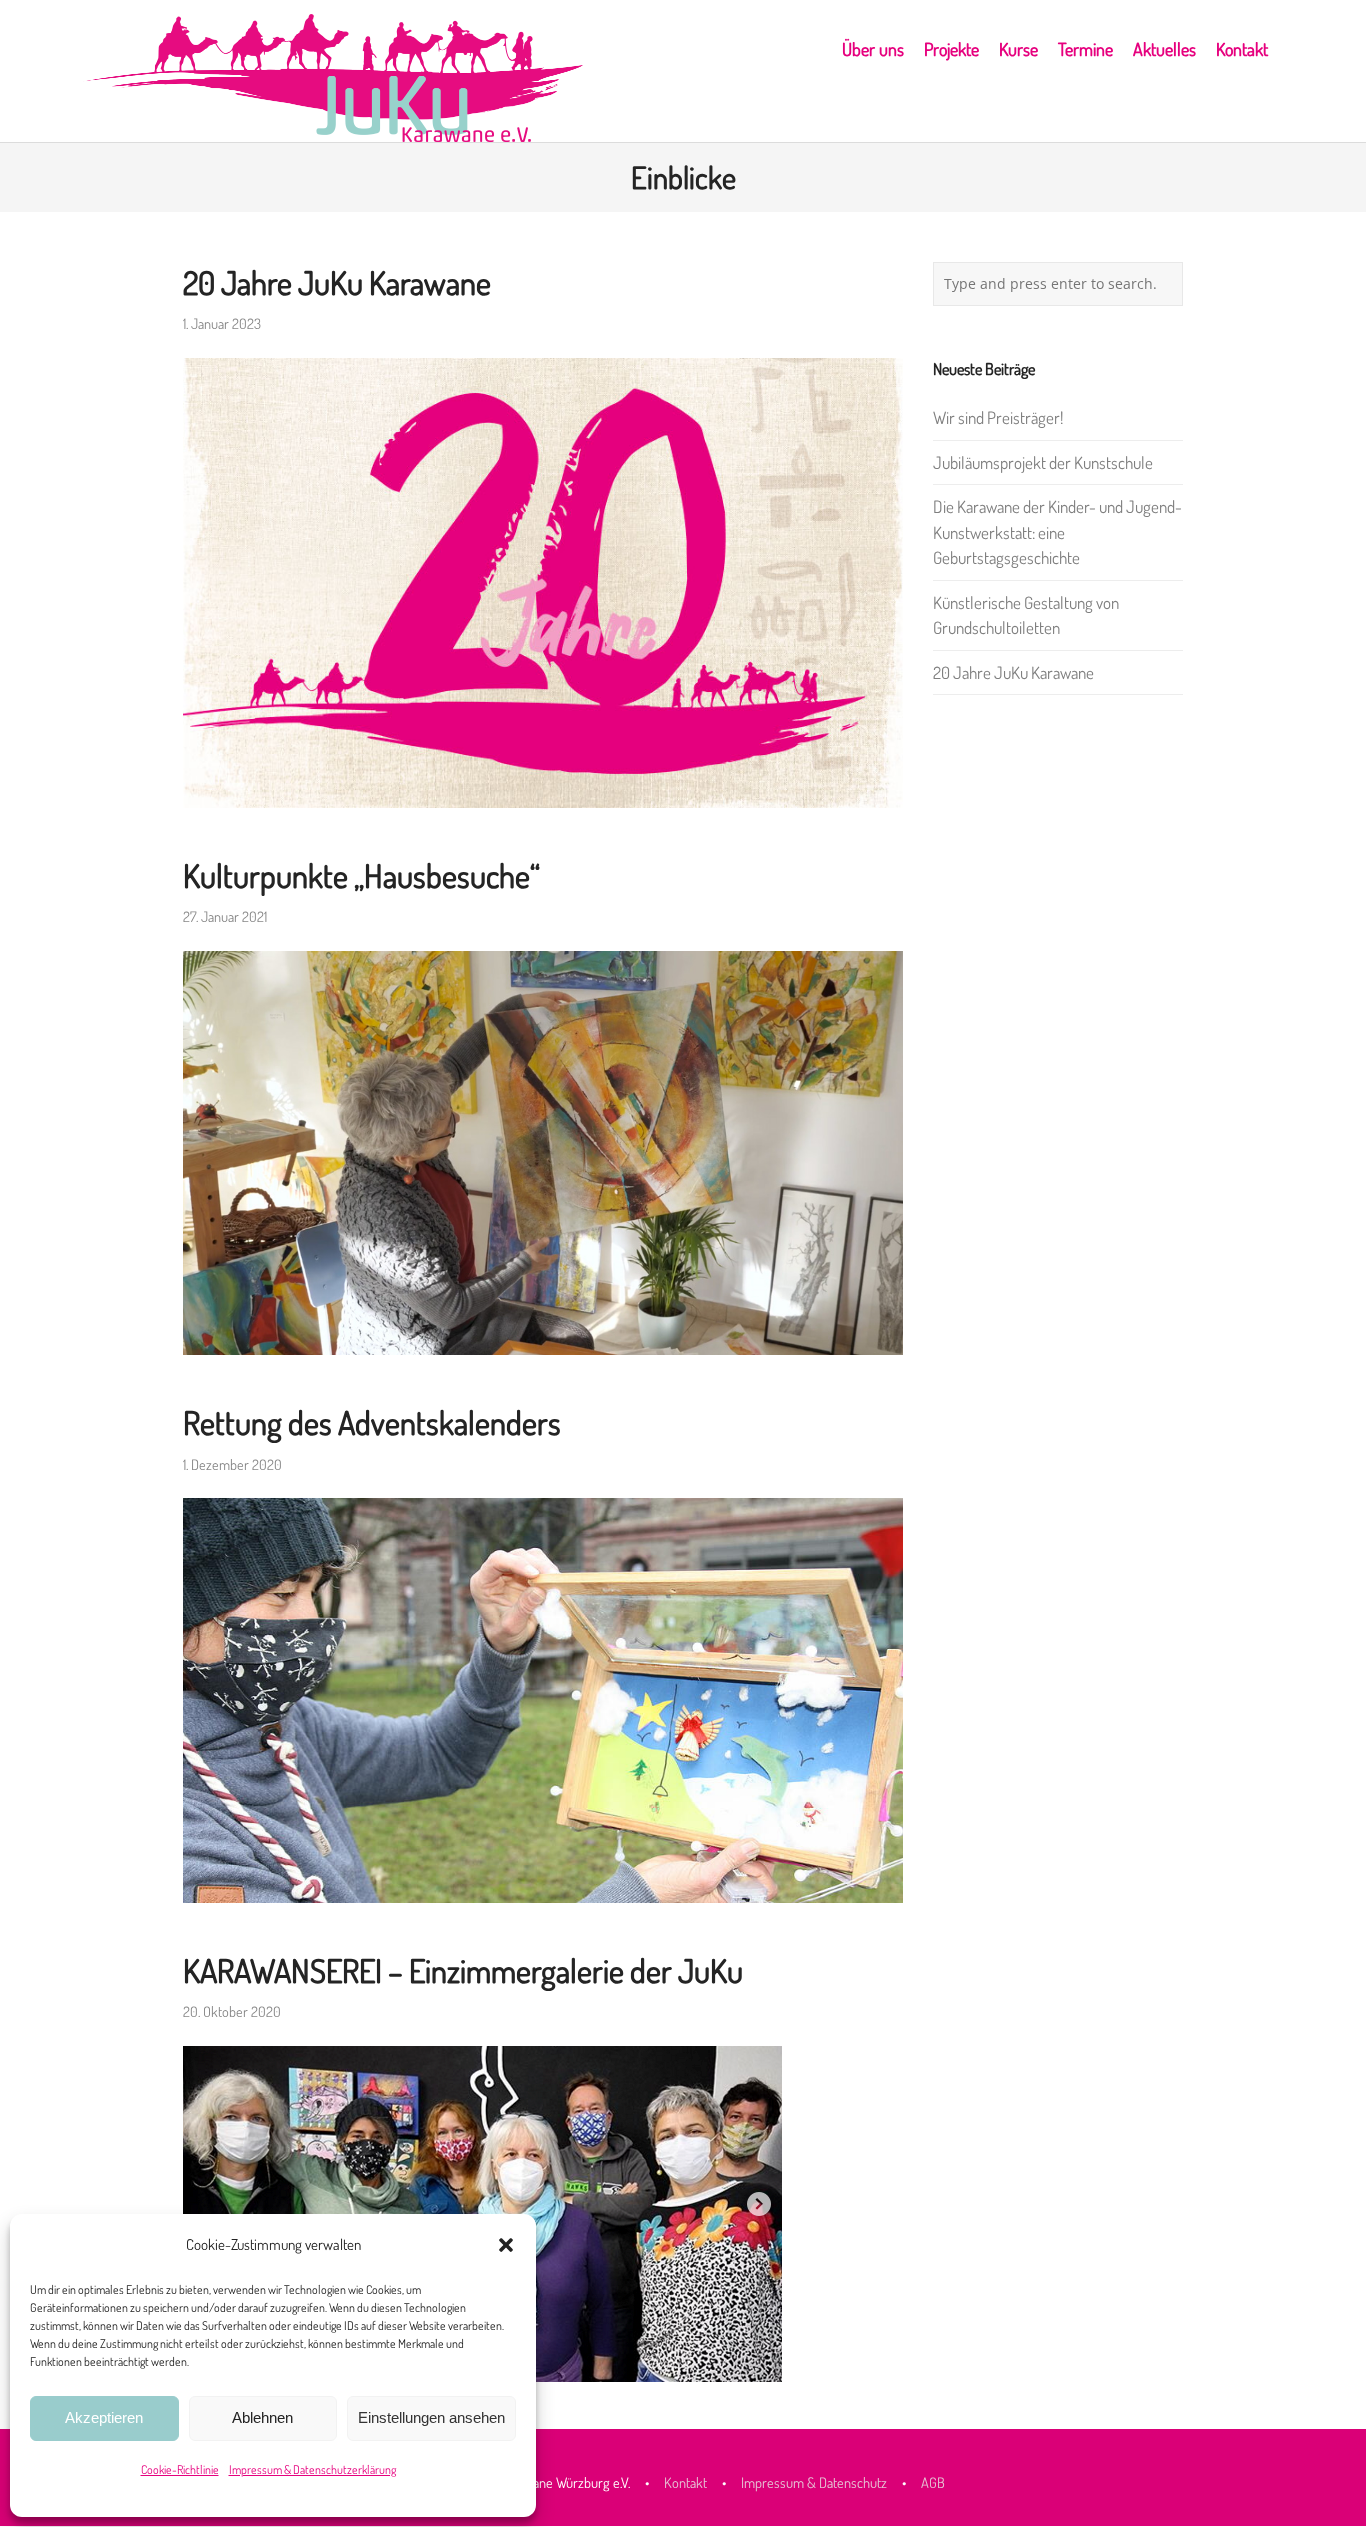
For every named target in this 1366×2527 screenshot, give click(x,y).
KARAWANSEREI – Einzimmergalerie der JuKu (463, 1970)
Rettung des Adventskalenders (372, 1422)
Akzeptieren (104, 2417)
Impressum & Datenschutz (814, 2482)
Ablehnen (262, 2417)
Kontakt (687, 2482)
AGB (933, 2482)
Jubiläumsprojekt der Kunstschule (1043, 462)
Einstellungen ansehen (431, 2417)
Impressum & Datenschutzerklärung (312, 2469)
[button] (506, 2245)
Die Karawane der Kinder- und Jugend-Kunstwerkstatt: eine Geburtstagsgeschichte (1057, 532)
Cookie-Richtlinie (180, 2469)
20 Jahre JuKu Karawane (337, 282)
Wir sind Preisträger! (998, 417)
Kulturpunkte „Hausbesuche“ (361, 875)
